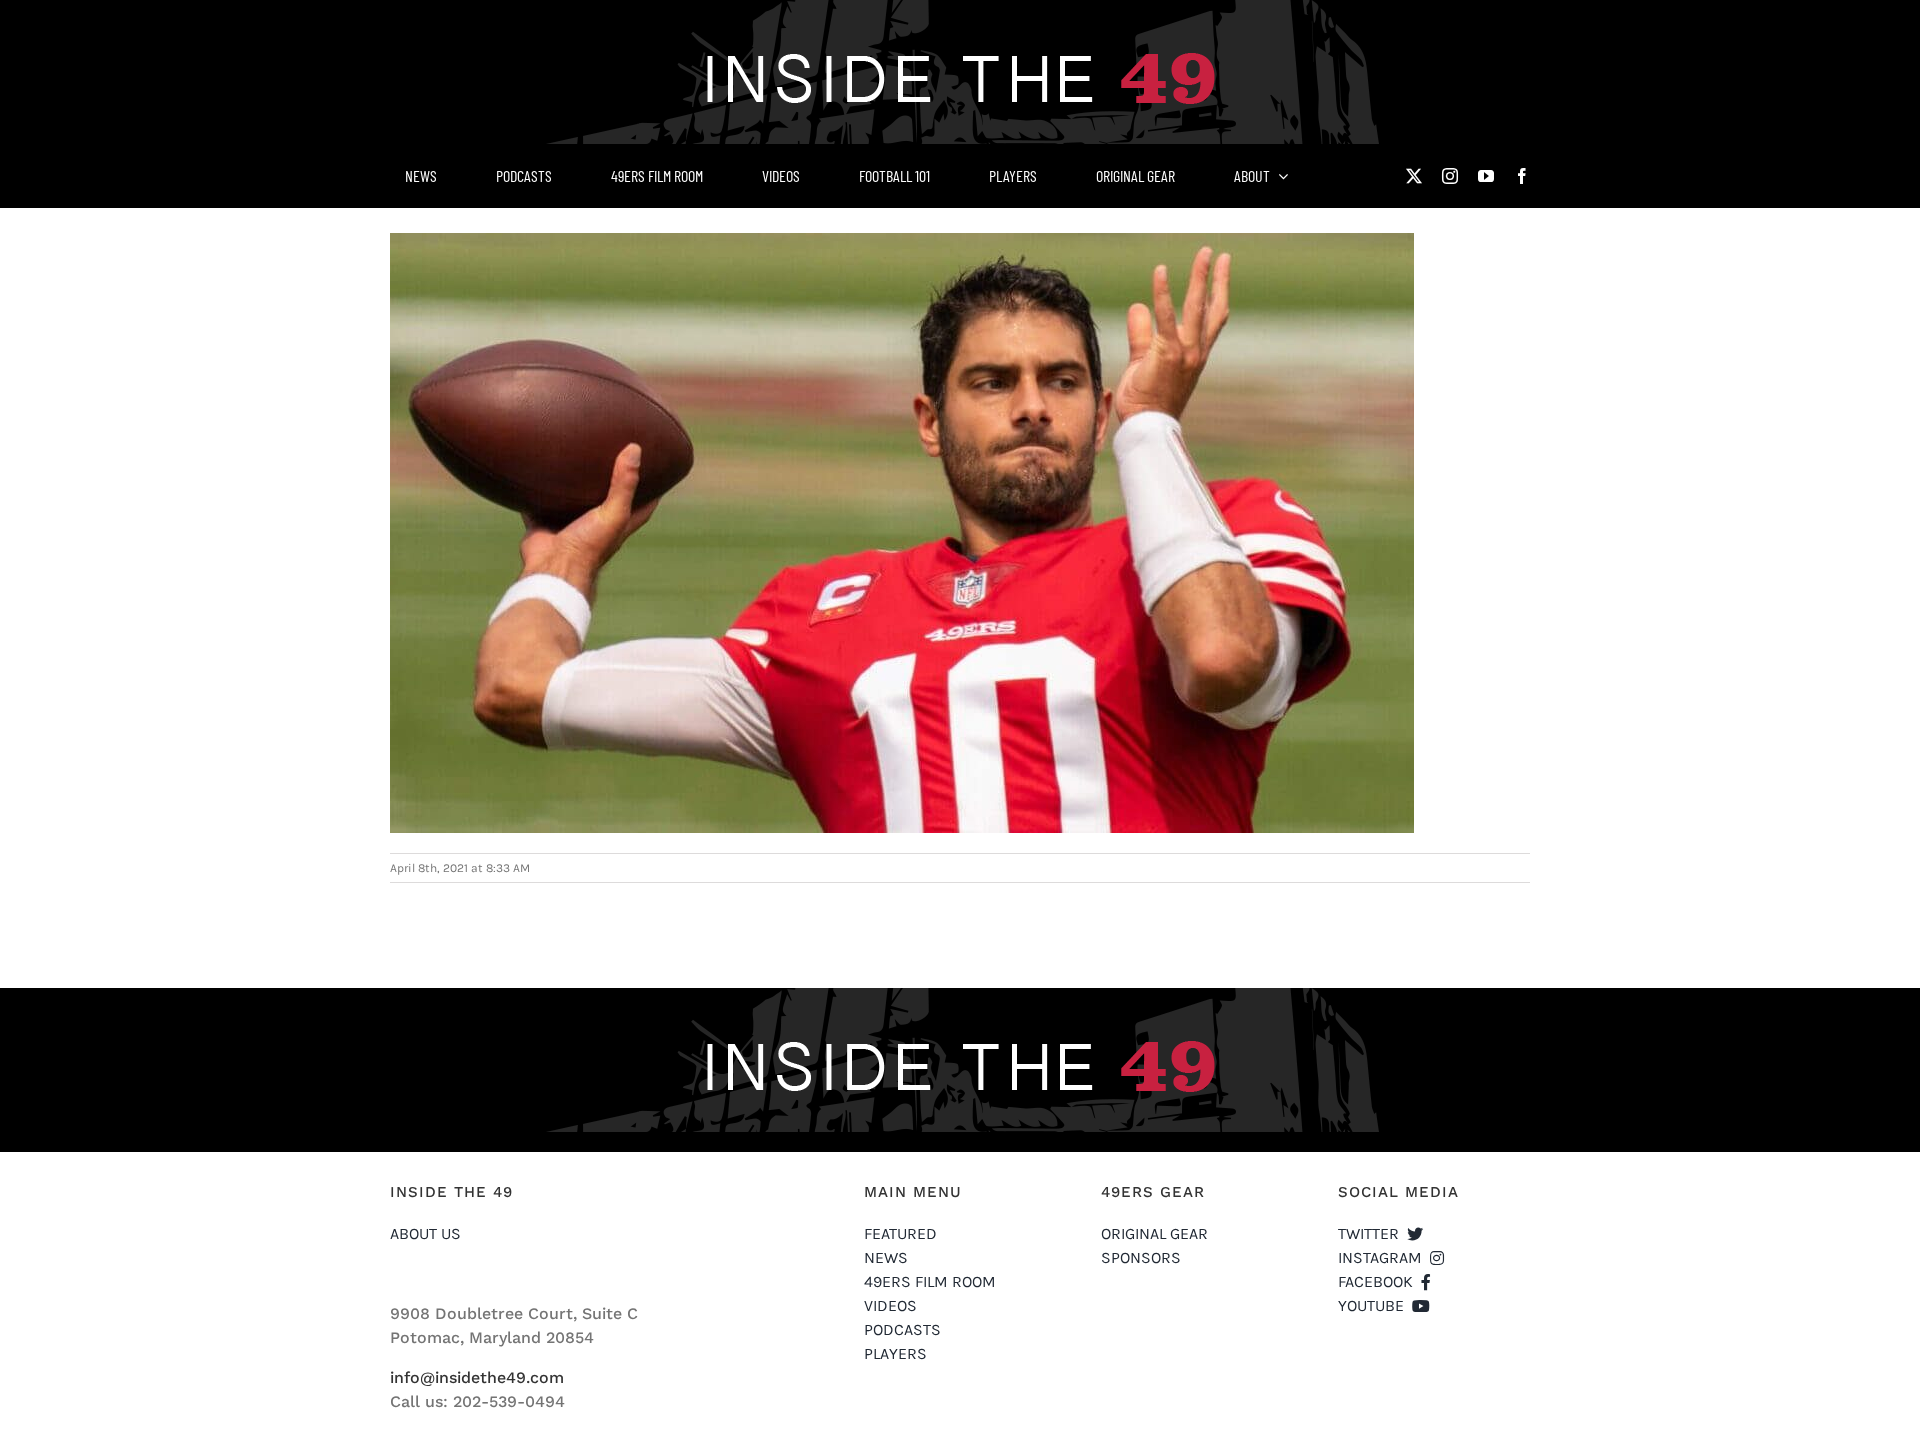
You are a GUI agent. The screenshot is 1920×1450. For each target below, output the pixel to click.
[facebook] (1522, 176)
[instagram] (1450, 176)
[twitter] (1414, 176)
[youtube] (1486, 176)
